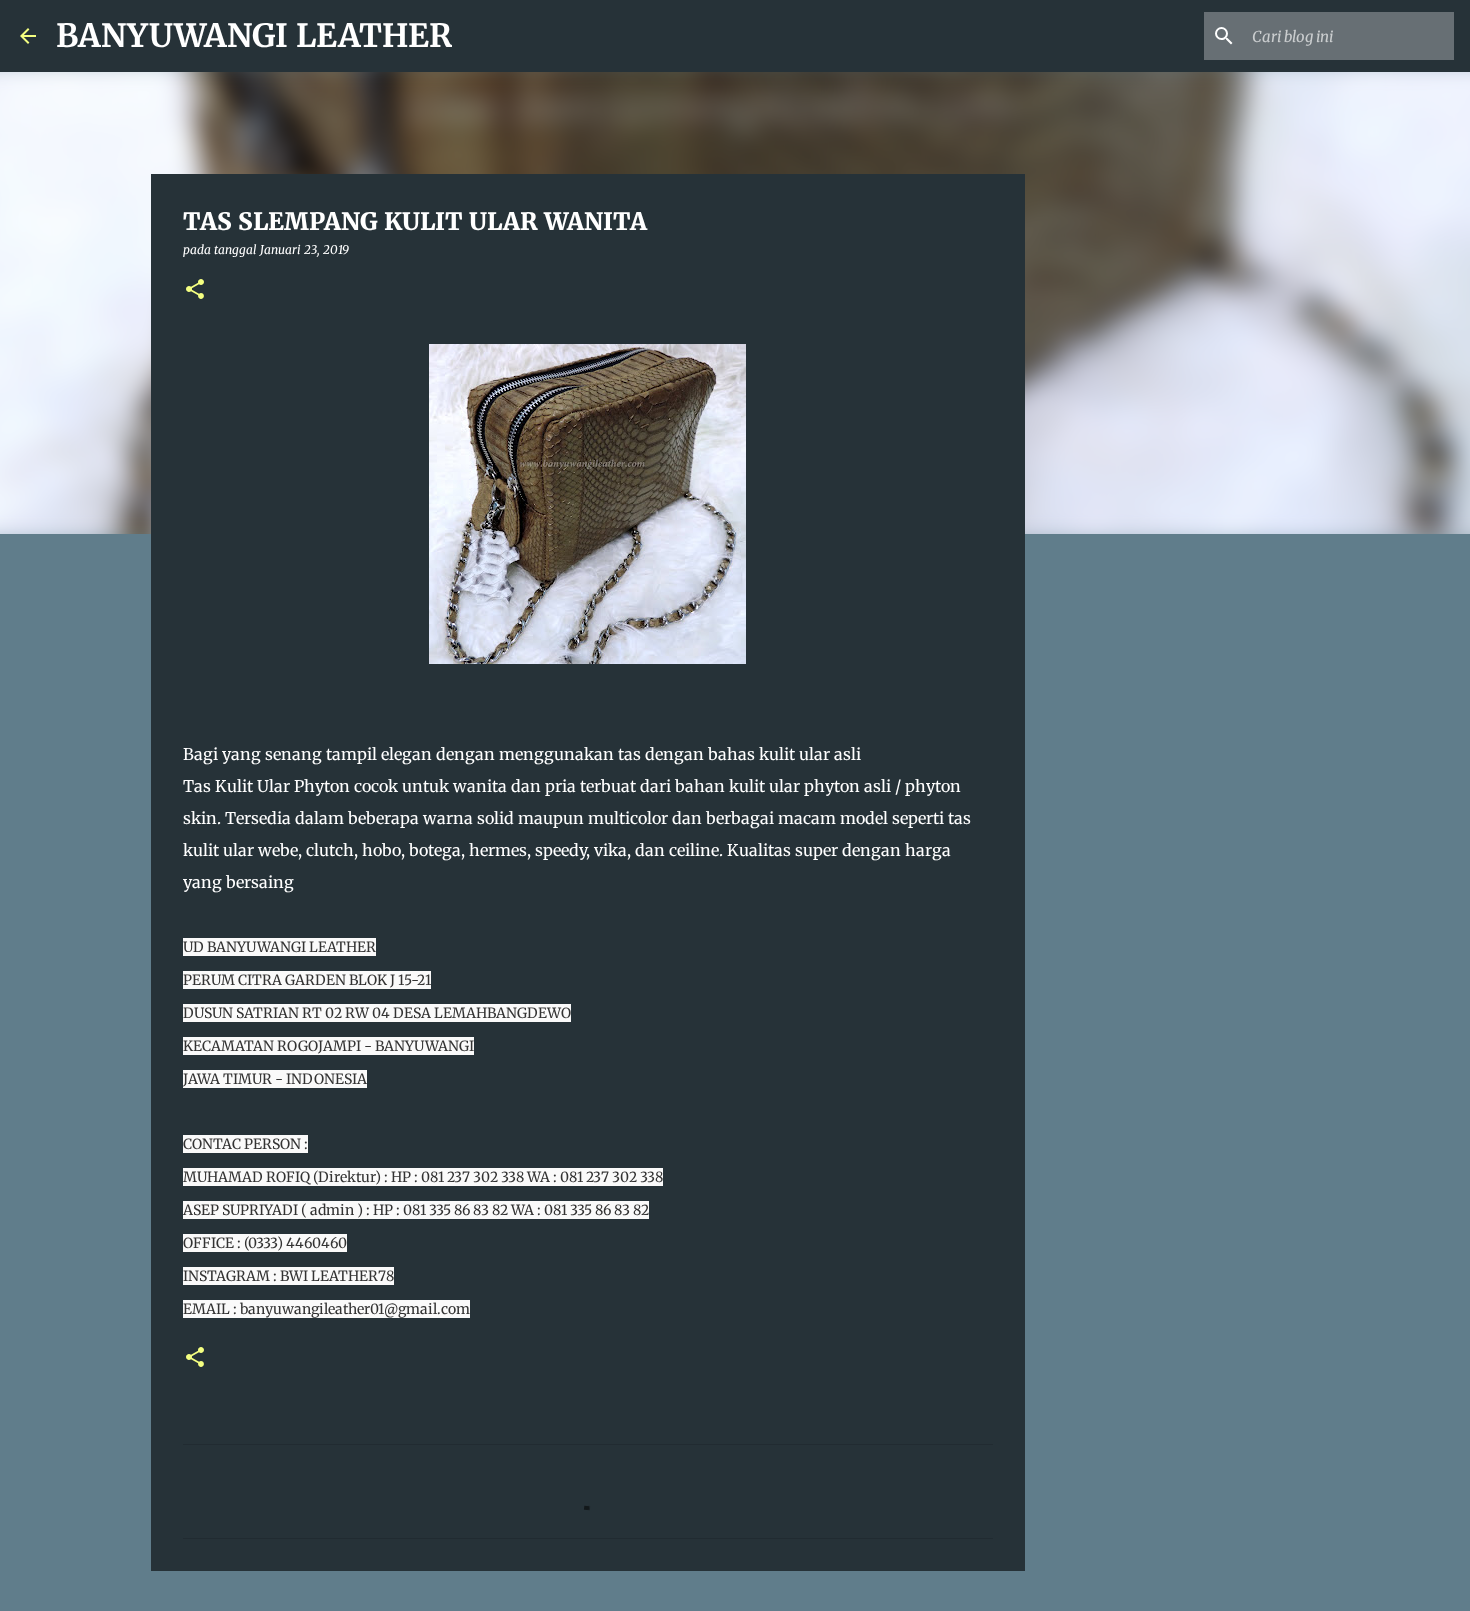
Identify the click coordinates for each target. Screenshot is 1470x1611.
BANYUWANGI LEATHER (254, 36)
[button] (195, 290)
